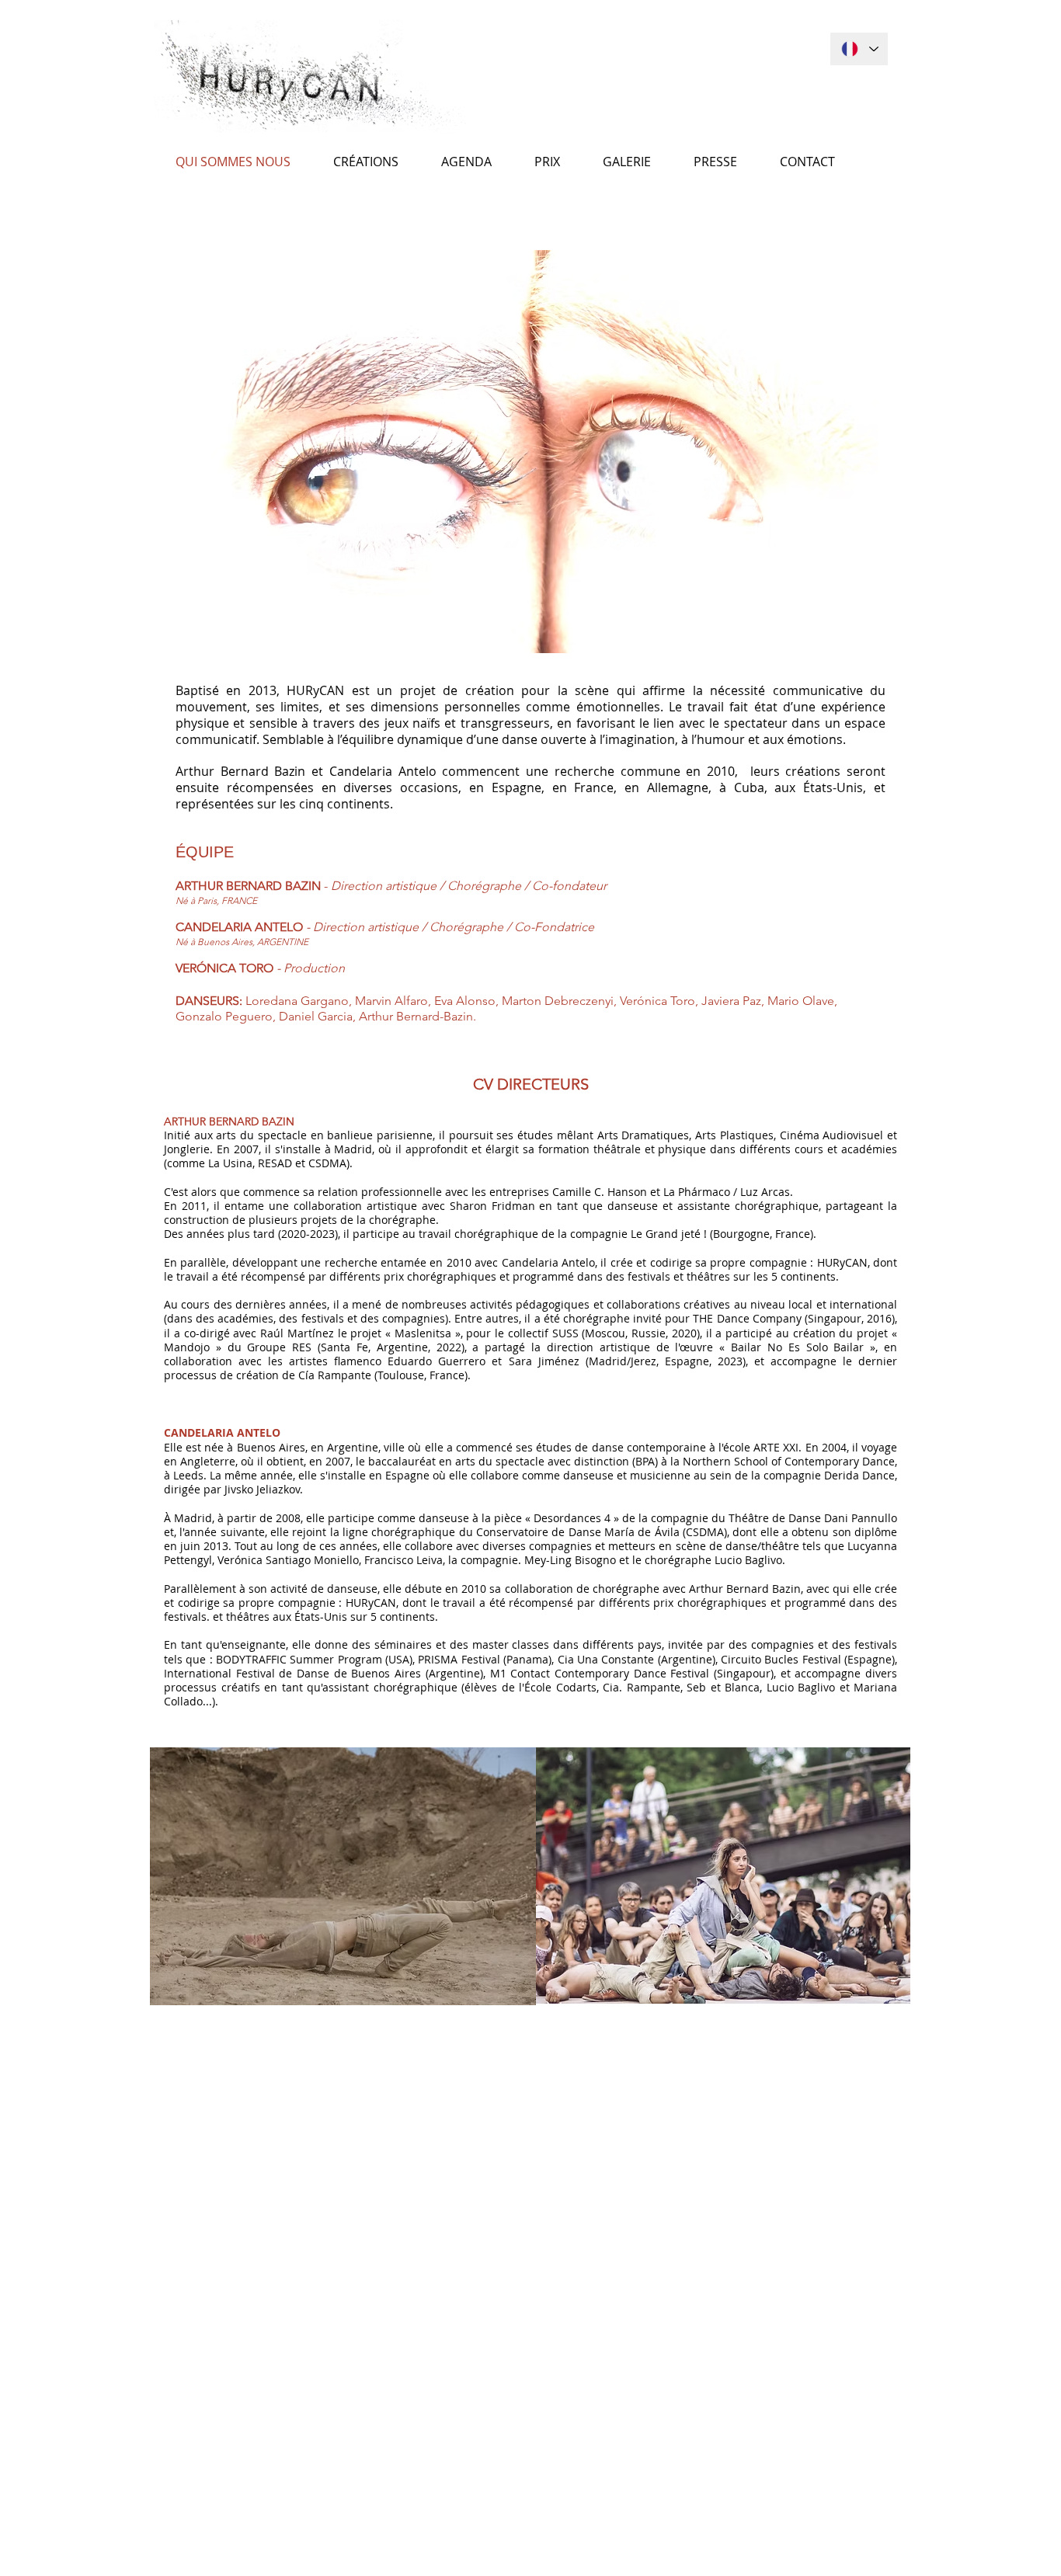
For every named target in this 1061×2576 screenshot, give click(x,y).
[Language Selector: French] (859, 49)
